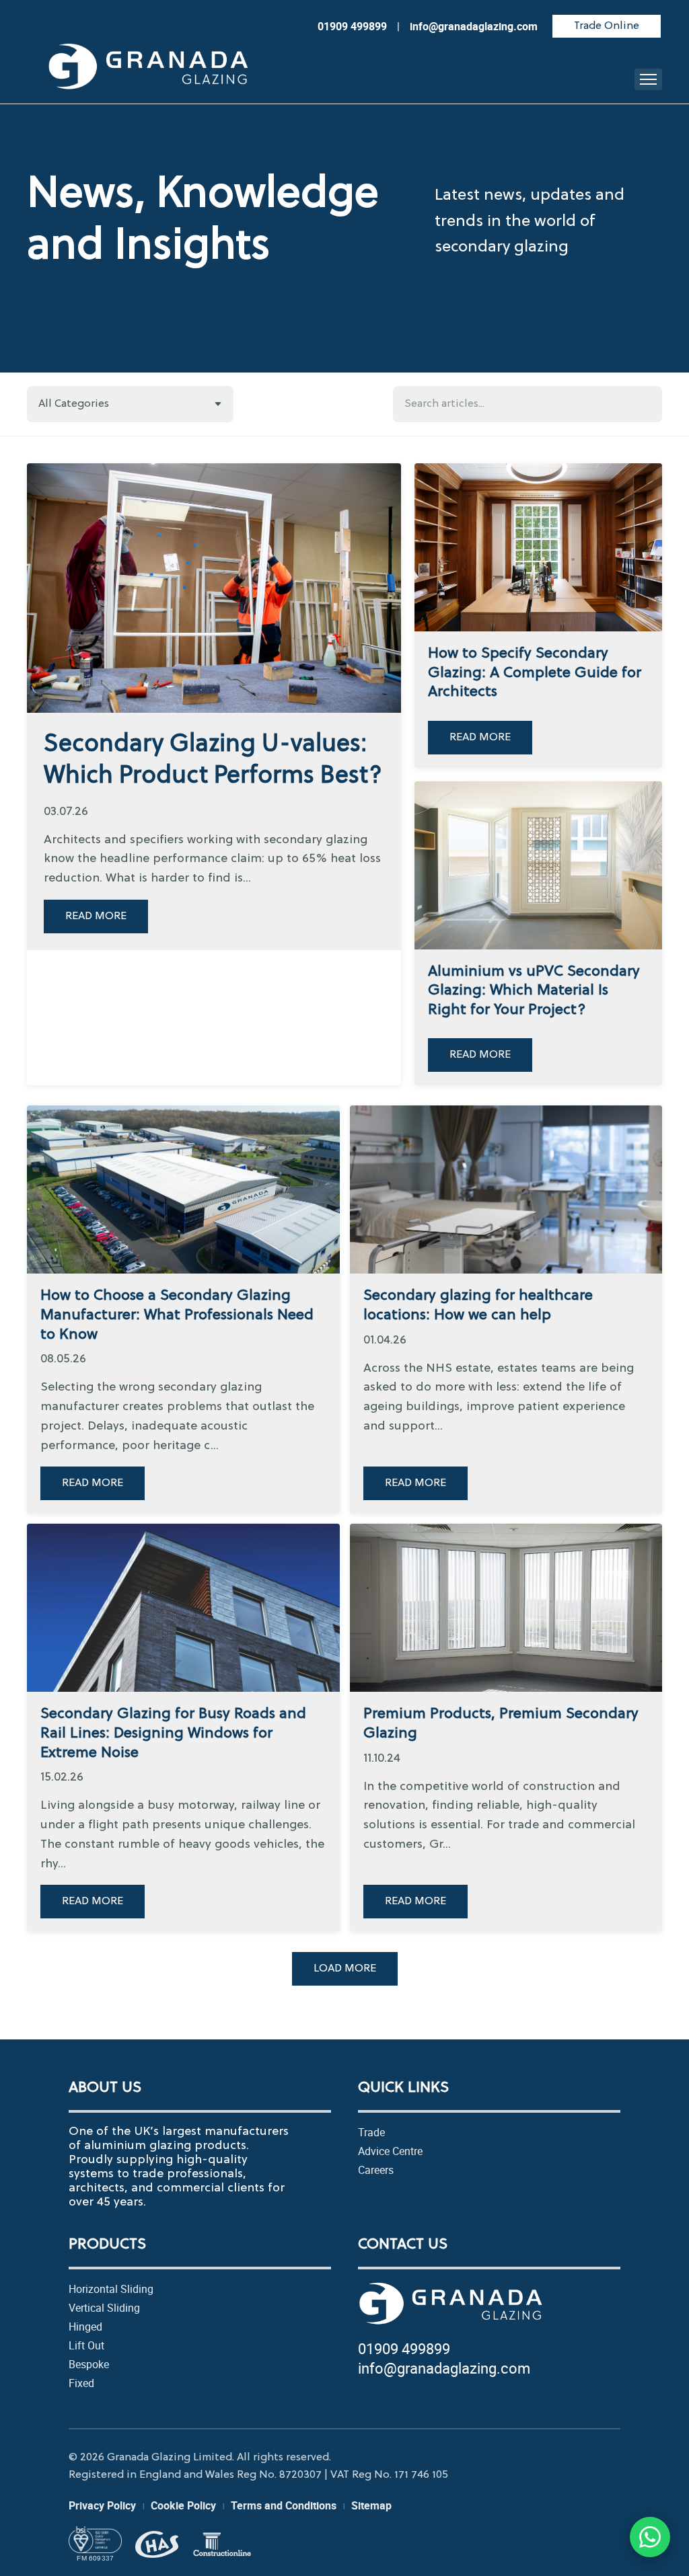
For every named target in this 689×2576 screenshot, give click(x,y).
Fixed (81, 2383)
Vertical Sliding (104, 2308)
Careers (376, 2170)
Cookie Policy (183, 2505)
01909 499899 (404, 2348)
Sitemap (371, 2505)
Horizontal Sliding (111, 2289)
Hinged (85, 2327)
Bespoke (89, 2364)
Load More (345, 1969)
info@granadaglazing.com (444, 2368)
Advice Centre (390, 2151)
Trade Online (607, 26)
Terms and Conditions (284, 2505)
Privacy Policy (102, 2505)
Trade (371, 2132)
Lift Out (86, 2345)
